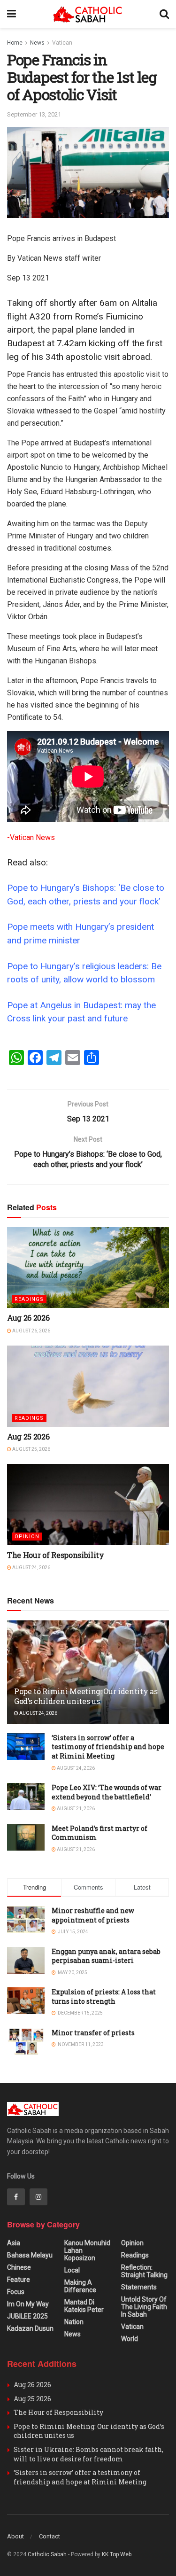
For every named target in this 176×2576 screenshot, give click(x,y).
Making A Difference (80, 2286)
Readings (29, 1299)
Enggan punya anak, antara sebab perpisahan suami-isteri (106, 1956)
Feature (19, 2280)
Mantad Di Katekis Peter (84, 2306)
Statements (139, 2287)
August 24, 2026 (31, 1568)
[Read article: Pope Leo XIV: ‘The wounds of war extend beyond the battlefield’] (26, 1796)
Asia (14, 2243)
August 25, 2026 (31, 1449)
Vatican (62, 43)
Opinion (27, 1537)
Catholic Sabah (47, 2554)
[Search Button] (164, 14)
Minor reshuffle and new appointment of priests (93, 1915)
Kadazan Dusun (30, 2328)
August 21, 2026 (75, 1809)
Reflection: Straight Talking (144, 2271)
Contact (50, 2536)
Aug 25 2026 (28, 1436)
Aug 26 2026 (28, 1318)
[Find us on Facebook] (16, 2197)
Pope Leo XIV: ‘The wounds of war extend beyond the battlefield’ (107, 1792)
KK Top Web (117, 2554)
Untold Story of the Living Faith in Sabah (144, 2307)
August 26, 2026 (31, 1331)
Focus (16, 2292)
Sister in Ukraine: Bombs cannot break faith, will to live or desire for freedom (88, 2454)
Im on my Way (28, 2304)
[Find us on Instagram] (38, 2197)
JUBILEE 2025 (27, 2316)
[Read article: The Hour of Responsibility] (88, 1505)
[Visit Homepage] (88, 14)
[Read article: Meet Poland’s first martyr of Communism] (26, 1837)
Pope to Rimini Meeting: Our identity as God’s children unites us (86, 1696)
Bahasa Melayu (30, 2255)
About (15, 2536)
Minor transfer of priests (93, 2033)
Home (15, 43)
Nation (74, 2322)
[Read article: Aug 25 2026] (88, 1386)
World (130, 2339)
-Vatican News (31, 837)
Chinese (19, 2267)
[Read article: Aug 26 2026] (88, 1268)
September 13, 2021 (34, 114)
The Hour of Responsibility (56, 1555)
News (37, 43)
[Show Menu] (11, 14)
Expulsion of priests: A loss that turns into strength (104, 1996)
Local (72, 2270)
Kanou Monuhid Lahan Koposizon (87, 2250)
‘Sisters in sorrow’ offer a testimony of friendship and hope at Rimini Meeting (108, 1747)
